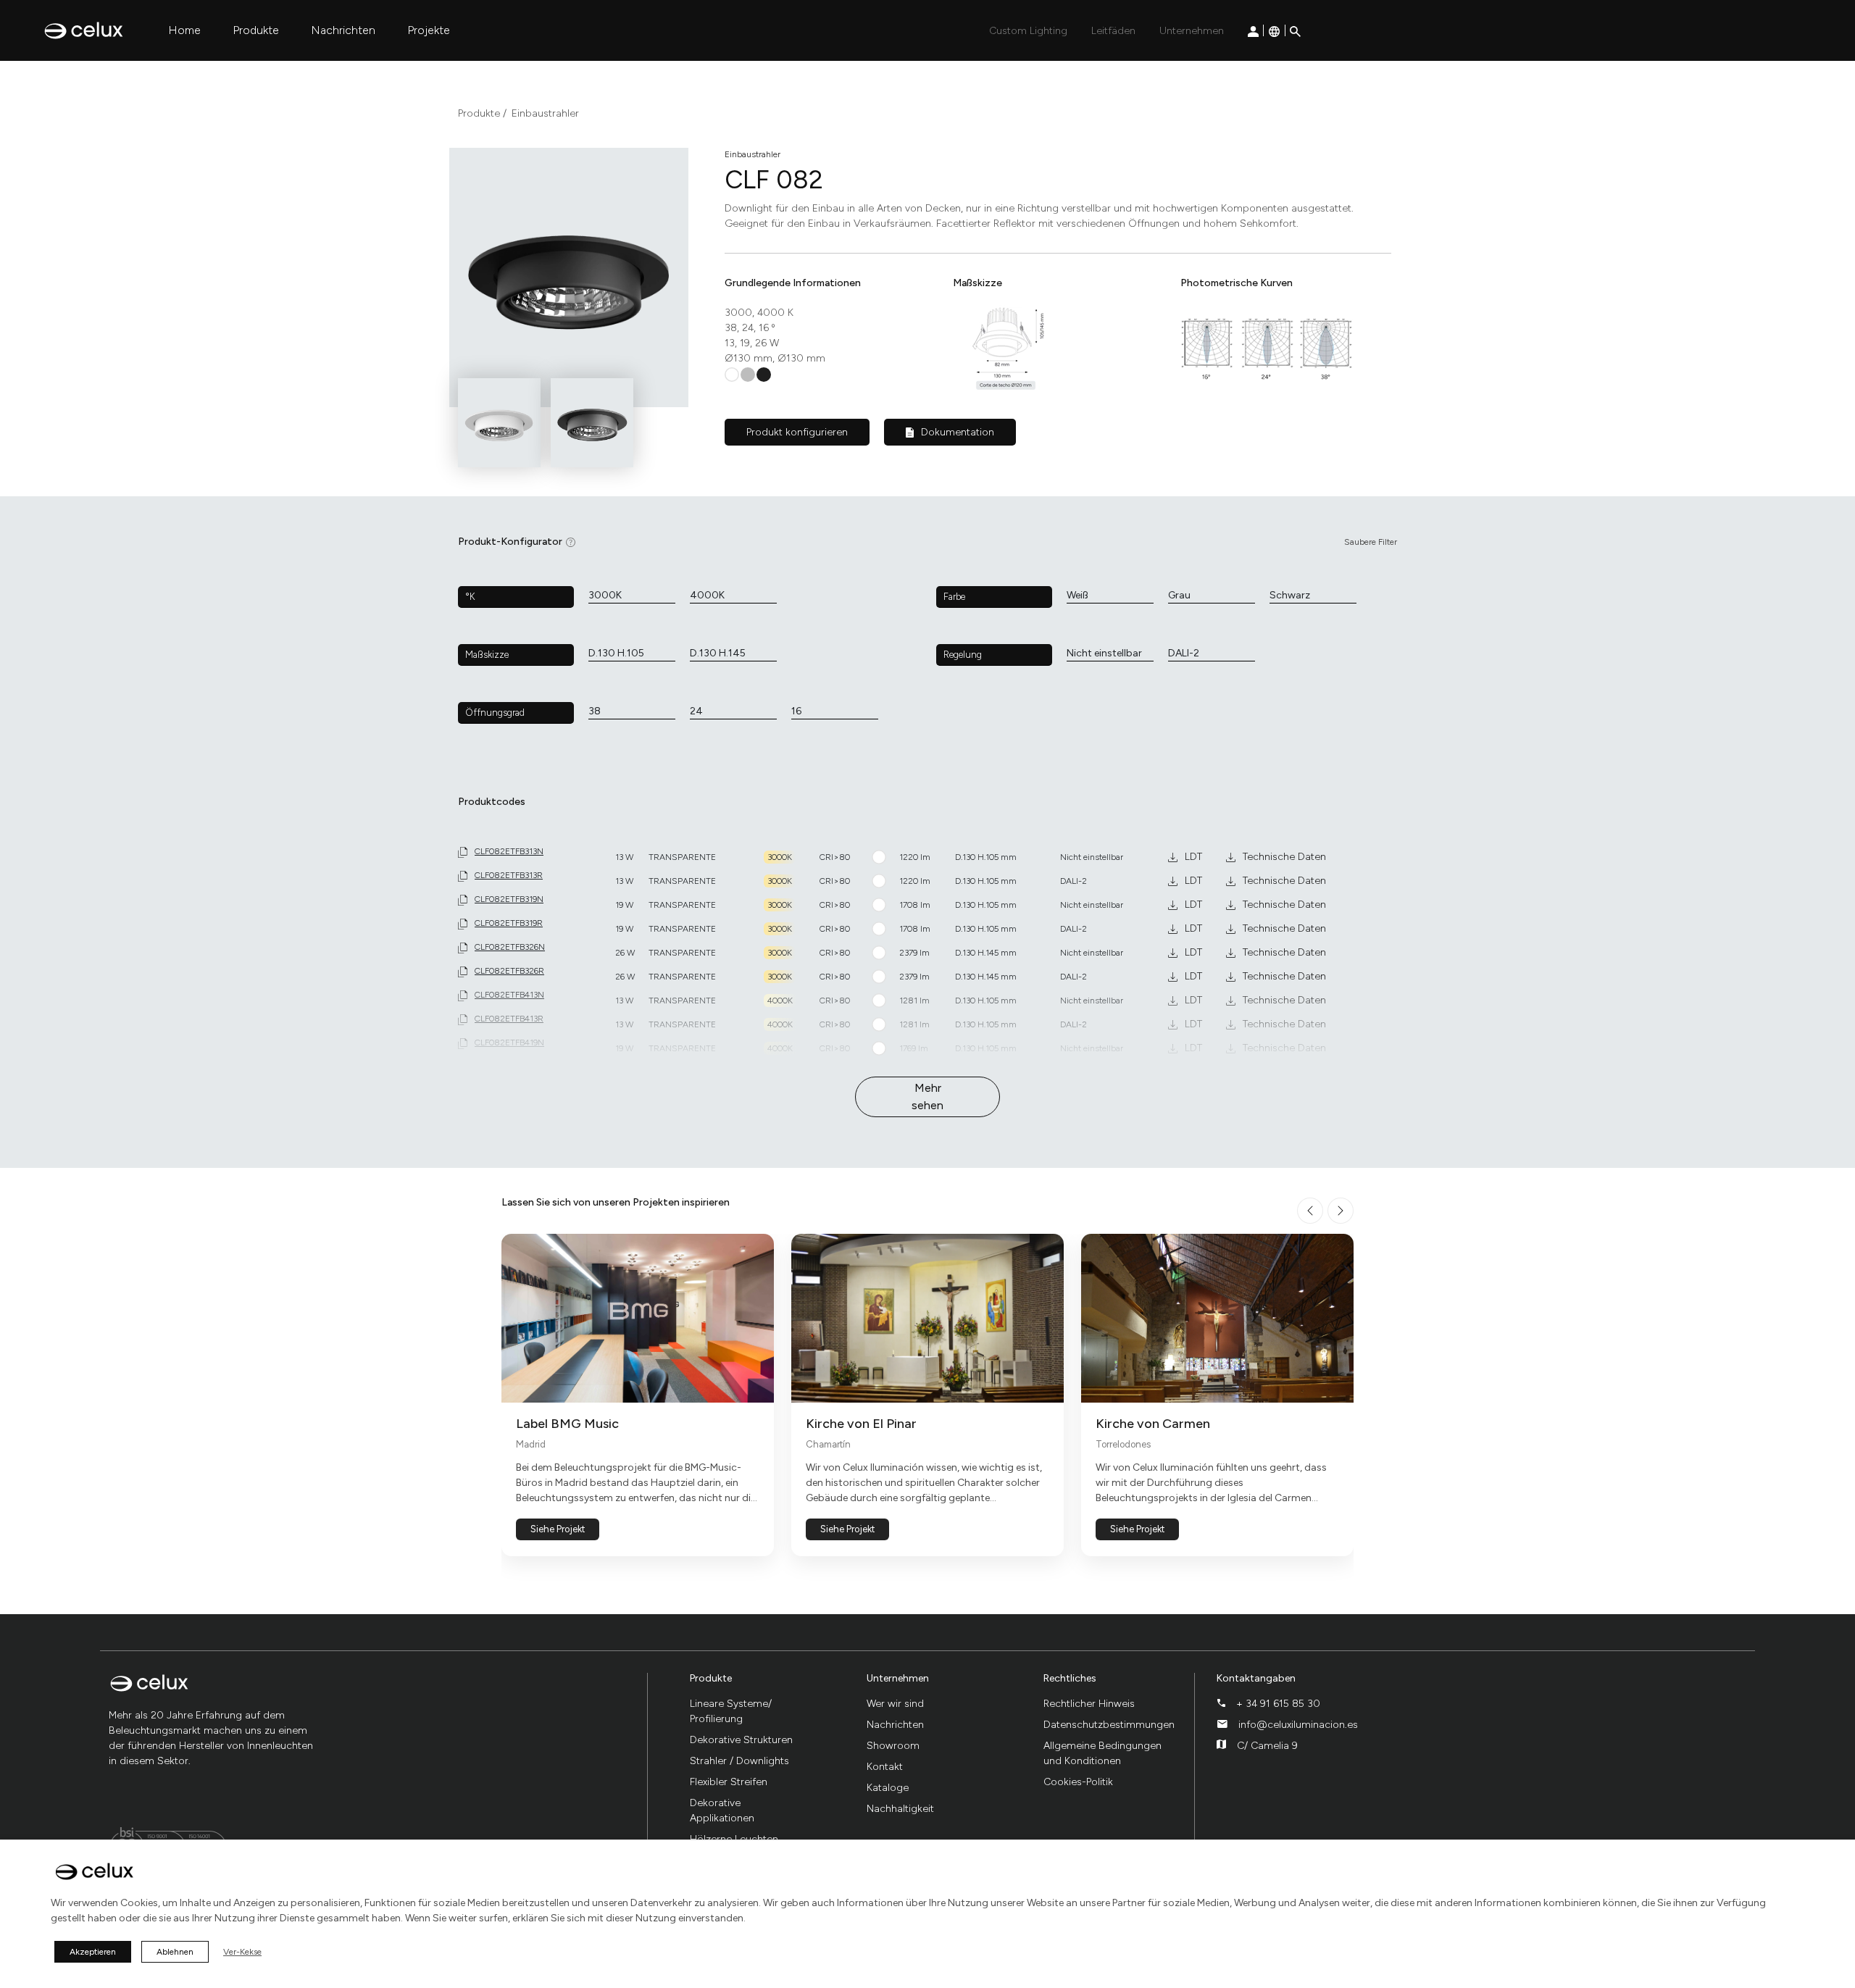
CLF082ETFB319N (509, 899)
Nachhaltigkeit (900, 1809)
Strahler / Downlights (739, 1761)
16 (796, 711)
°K (470, 597)
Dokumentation (958, 432)
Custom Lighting (1028, 31)
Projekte (429, 30)
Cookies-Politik (1078, 1782)
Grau (1179, 595)
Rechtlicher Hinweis (1089, 1704)
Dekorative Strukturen (741, 1740)
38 (595, 711)
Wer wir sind (895, 1704)
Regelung (963, 655)
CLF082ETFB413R (509, 1019)
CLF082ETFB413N (509, 995)
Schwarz (1290, 595)
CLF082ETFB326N (510, 947)
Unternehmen (1192, 31)
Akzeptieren (93, 1952)
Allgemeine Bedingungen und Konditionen (1102, 1753)
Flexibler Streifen (729, 1782)
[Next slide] (1341, 1211)
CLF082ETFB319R (509, 923)
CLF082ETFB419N (509, 1043)
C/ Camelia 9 (1267, 1746)
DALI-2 (1184, 653)
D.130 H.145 (718, 653)
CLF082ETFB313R (509, 875)
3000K (605, 595)
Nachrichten (343, 30)
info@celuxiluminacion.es (1298, 1725)
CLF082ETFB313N (509, 851)
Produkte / (482, 113)
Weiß (1077, 595)
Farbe (954, 597)
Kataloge (888, 1788)
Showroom (893, 1746)
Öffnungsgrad (495, 713)
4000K (707, 595)
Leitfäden (1113, 31)
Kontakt (885, 1767)
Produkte (256, 30)
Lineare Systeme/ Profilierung (731, 1711)
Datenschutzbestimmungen (1109, 1725)
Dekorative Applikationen (722, 1810)
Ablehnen (175, 1952)
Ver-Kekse (242, 1952)
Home (184, 30)
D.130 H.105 (616, 653)
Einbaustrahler (545, 113)
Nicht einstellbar (1104, 653)
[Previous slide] (1310, 1211)
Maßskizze (487, 655)
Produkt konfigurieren (797, 432)
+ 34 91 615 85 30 (1278, 1704)
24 (696, 711)
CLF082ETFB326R (509, 971)
